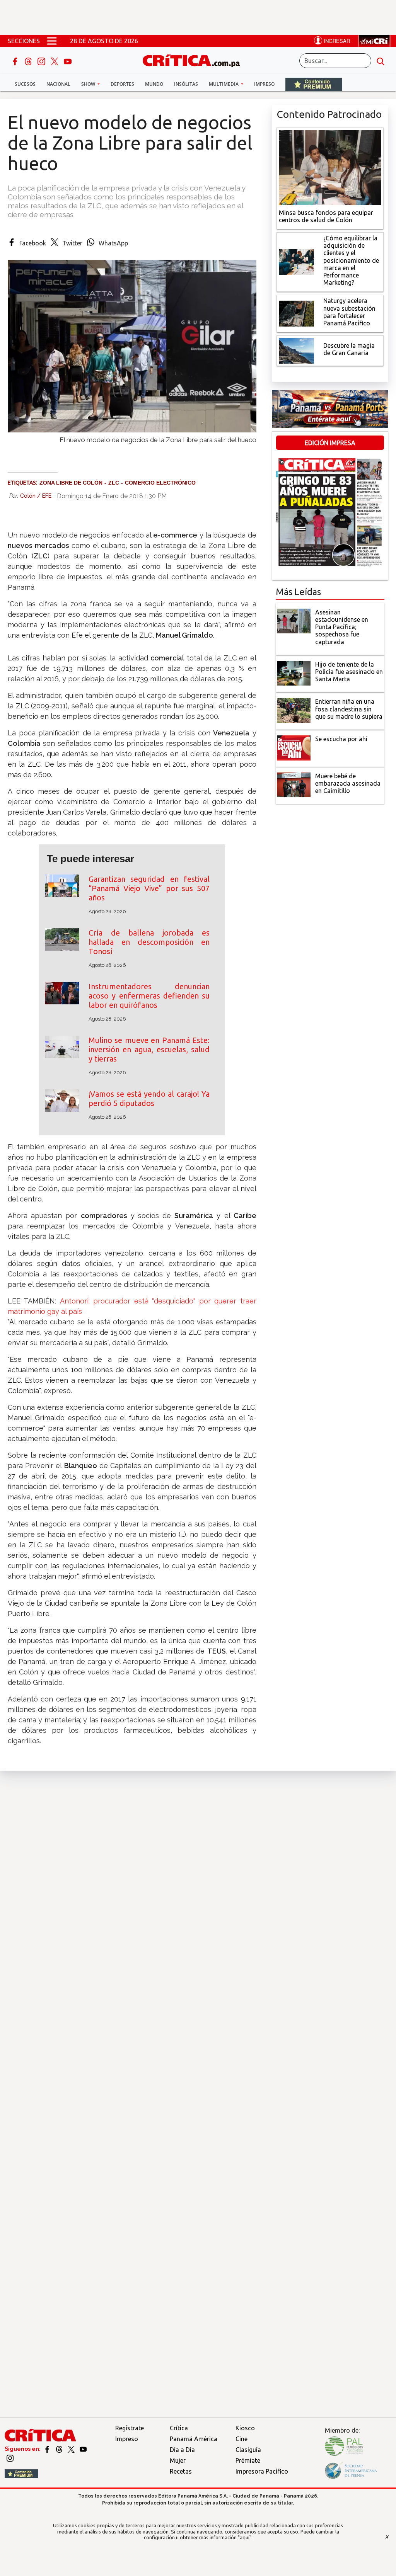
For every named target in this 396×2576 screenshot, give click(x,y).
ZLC (114, 483)
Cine (242, 2439)
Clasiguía (248, 2450)
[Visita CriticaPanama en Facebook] (48, 2449)
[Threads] (29, 61)
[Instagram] (42, 61)
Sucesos (25, 84)
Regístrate (130, 2428)
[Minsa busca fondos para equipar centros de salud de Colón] (330, 167)
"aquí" (245, 2537)
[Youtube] (68, 61)
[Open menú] (52, 41)
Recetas (181, 2471)
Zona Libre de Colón (71, 483)
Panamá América (194, 2439)
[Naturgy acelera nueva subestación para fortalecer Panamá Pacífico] (297, 313)
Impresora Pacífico (262, 2471)
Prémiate (248, 2460)
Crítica (179, 2428)
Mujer (178, 2460)
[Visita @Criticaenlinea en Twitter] (60, 2449)
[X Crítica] (55, 61)
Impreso (264, 84)
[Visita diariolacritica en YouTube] (83, 2449)
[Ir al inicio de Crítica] (195, 60)
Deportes (122, 84)
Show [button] (89, 84)
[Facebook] (16, 61)
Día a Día (182, 2450)
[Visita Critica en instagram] (10, 2458)
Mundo (154, 84)
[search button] (381, 61)
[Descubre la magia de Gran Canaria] (297, 350)
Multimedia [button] (224, 84)
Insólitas (186, 84)
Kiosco (245, 2428)
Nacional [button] (58, 84)
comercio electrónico (160, 483)
